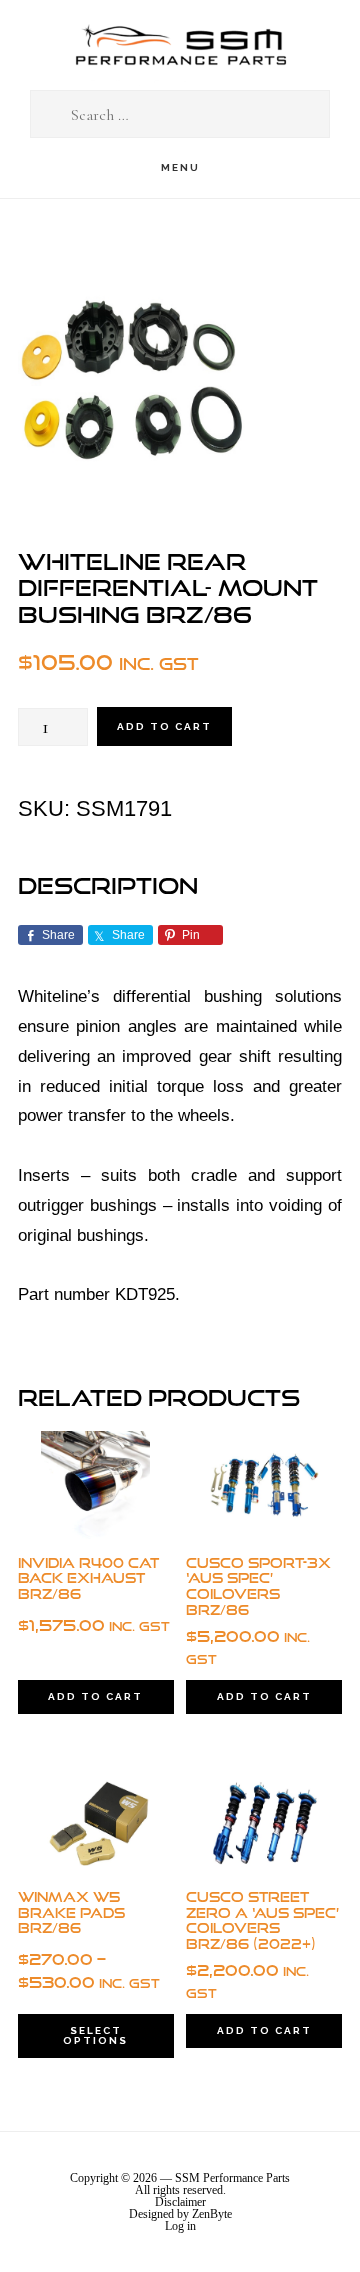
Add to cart (164, 726)
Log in (180, 2226)
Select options (95, 2035)
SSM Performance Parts (180, 45)
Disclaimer (180, 2202)
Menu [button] (180, 167)
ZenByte (212, 2214)
